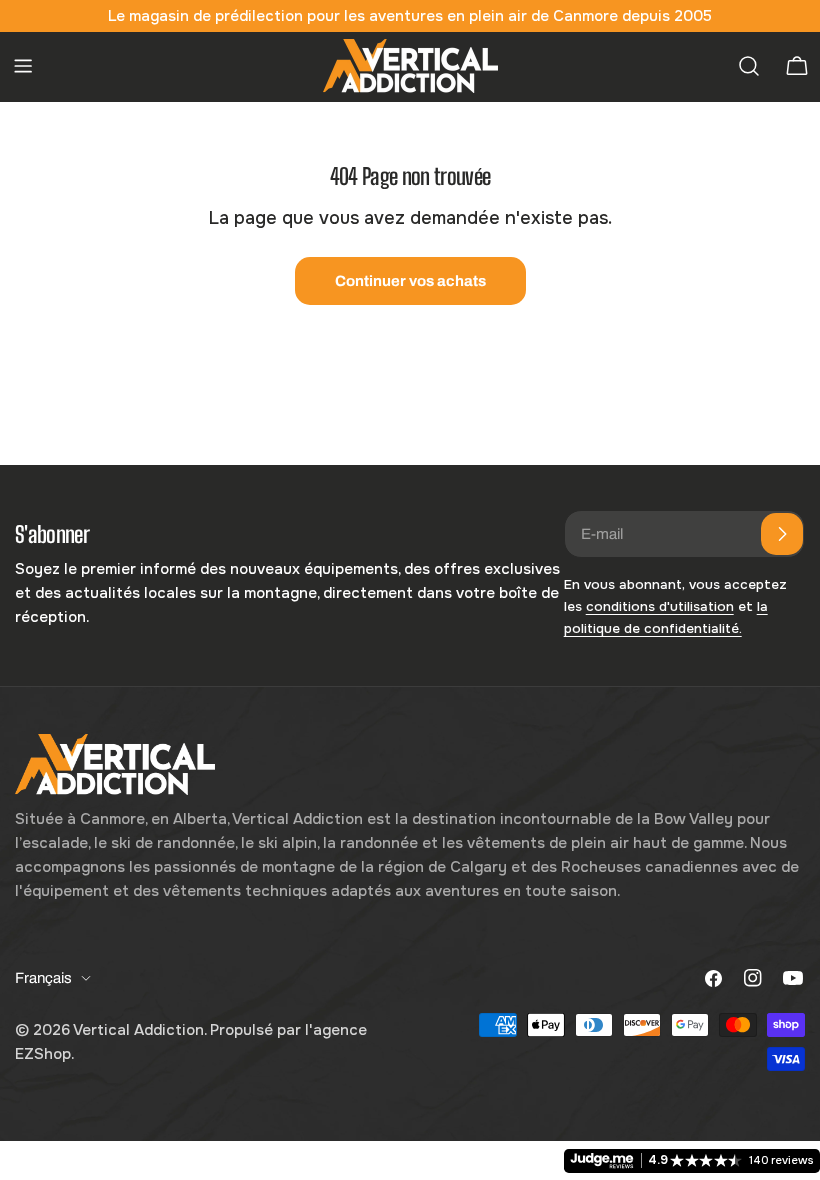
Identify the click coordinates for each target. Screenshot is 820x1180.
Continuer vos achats (410, 281)
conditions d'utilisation (660, 606)
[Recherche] (749, 66)
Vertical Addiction (138, 1030)
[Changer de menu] (23, 66)
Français (43, 978)
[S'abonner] (782, 534)
